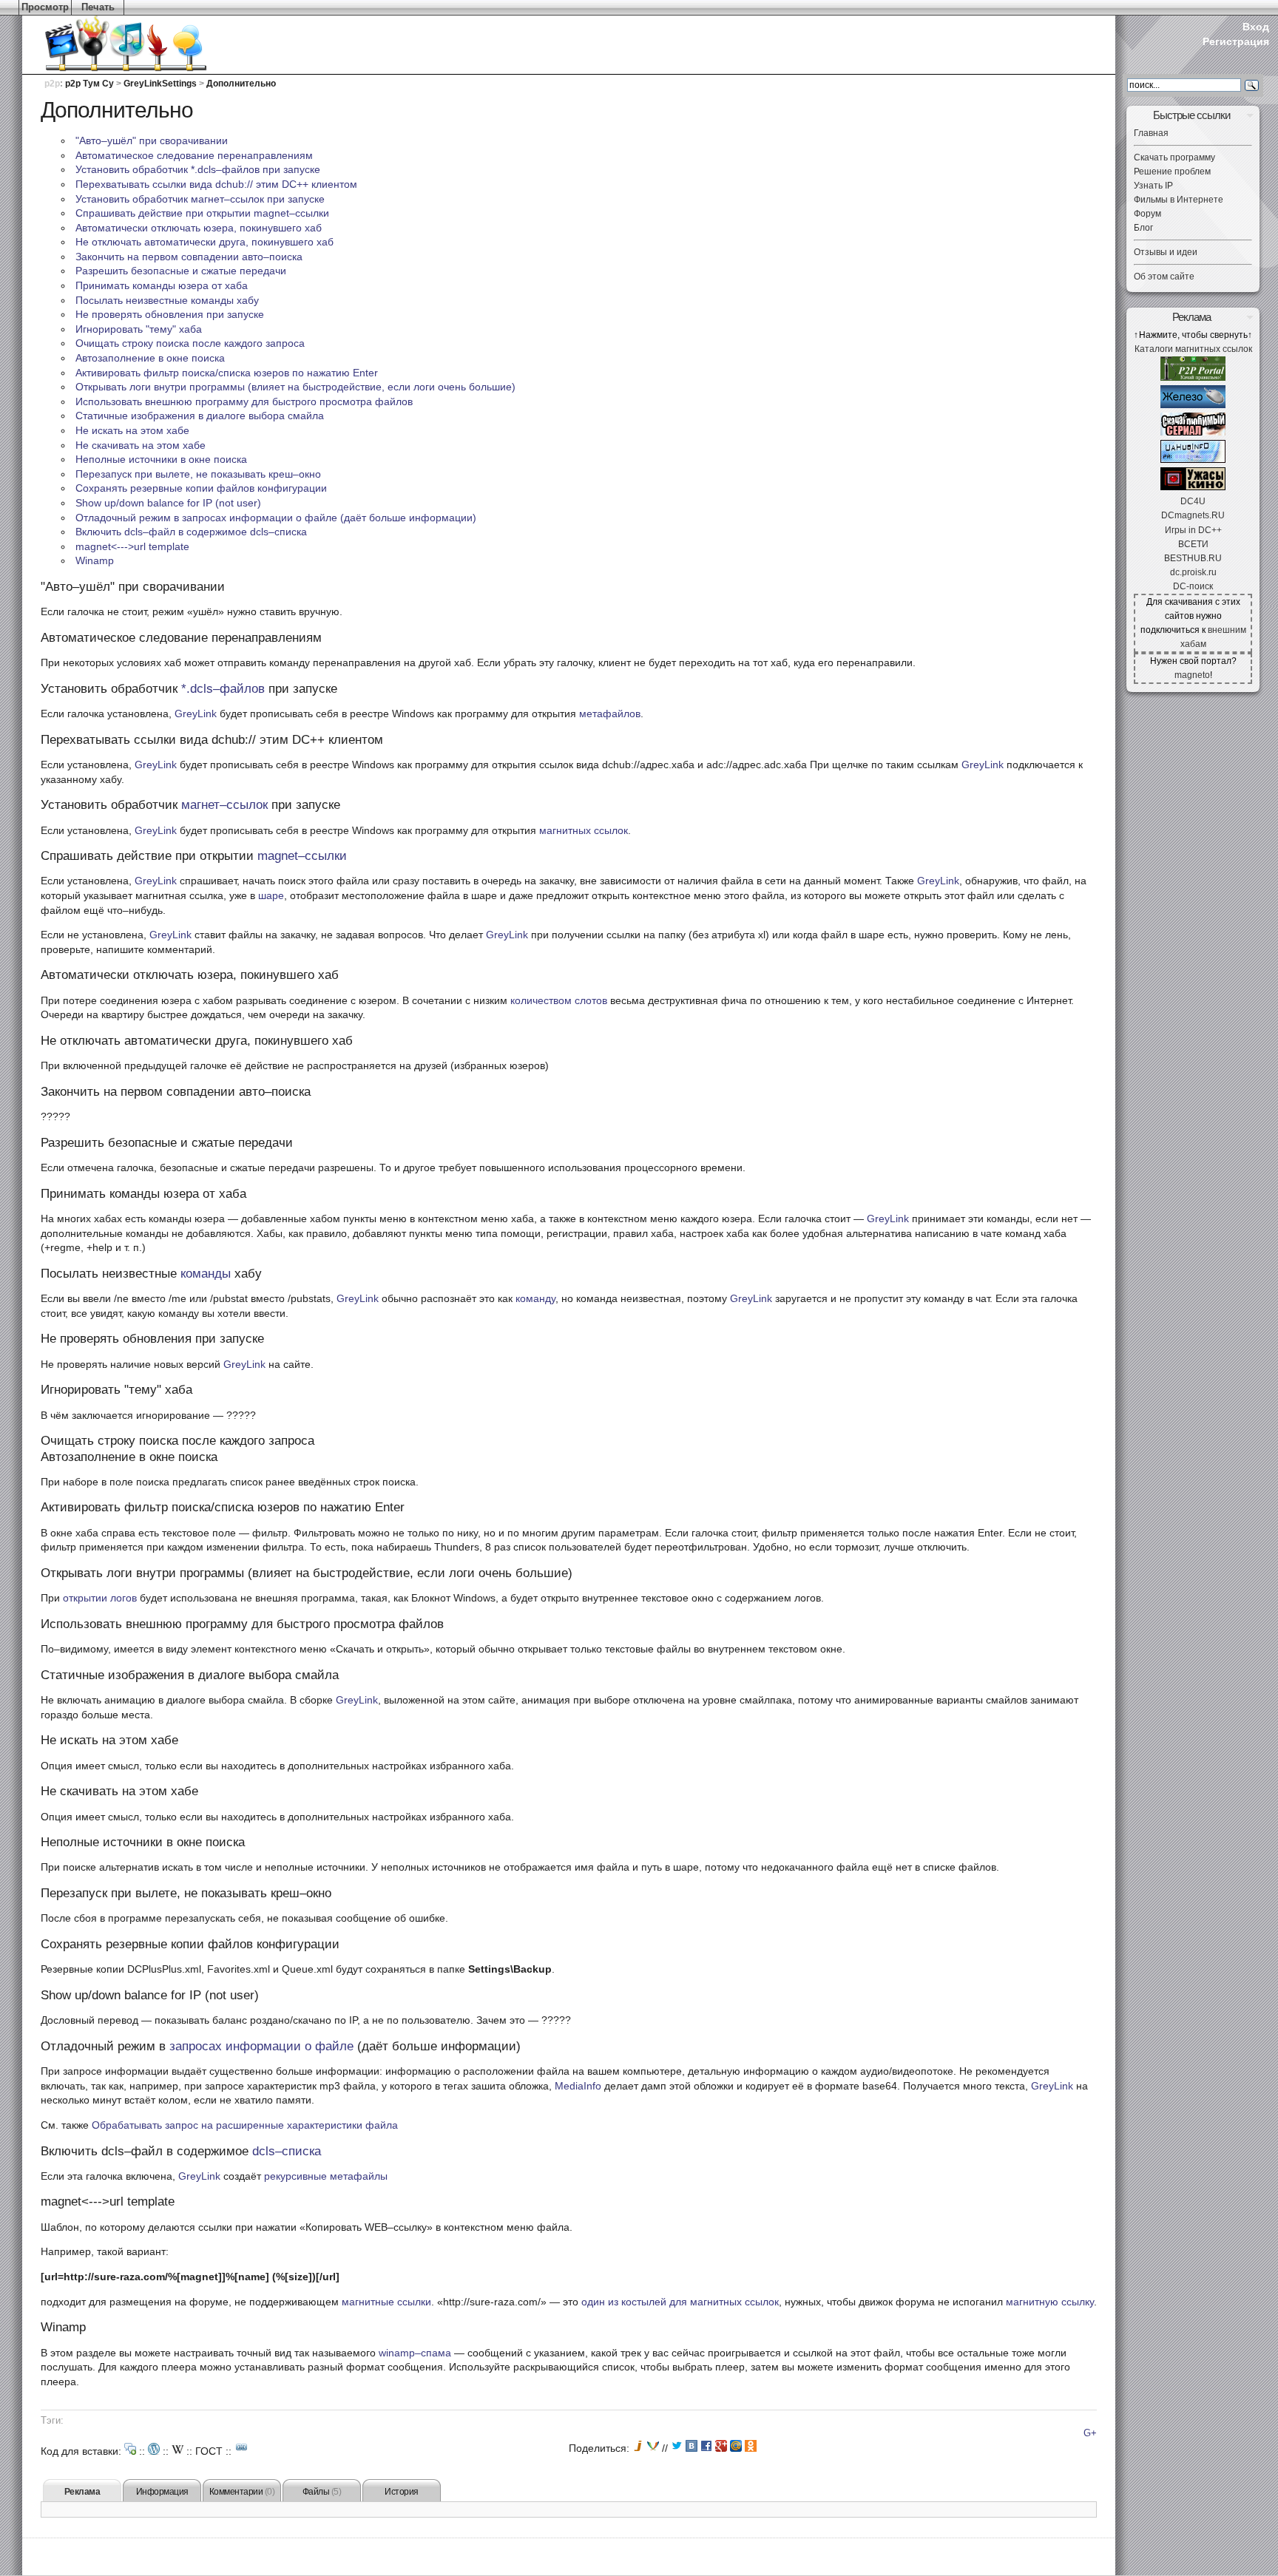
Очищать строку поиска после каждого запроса (190, 343)
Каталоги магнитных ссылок (1193, 349)
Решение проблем (1172, 172)
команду (535, 1298)
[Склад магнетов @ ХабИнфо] (1193, 460)
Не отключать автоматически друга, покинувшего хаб (204, 242)
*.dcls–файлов (223, 689)
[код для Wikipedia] (177, 2449)
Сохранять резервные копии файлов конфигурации (201, 488)
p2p (52, 84)
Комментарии (242, 2492)
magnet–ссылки (302, 856)
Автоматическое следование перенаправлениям (194, 155)
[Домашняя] (104, 44)
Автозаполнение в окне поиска (150, 358)
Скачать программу (1174, 157)
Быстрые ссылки (1191, 115)
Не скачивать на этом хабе (141, 445)
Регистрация (1236, 41)
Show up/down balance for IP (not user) (168, 503)
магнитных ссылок (584, 830)
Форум (1147, 214)
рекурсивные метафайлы (326, 2176)
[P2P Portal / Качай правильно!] (1193, 378)
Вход (1256, 27)
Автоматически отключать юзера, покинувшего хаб (199, 228)
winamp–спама (415, 2353)
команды (206, 1274)
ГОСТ (209, 2451)
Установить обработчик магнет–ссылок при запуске (200, 199)
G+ (1090, 2433)
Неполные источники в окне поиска (161, 459)
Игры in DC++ (1193, 530)
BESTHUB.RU (1193, 558)
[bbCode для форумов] (130, 2449)
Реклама (82, 2492)
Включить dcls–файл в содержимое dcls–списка (191, 532)
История (402, 2492)
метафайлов (610, 714)
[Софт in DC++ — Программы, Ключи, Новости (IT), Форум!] (1193, 405)
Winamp (95, 560)
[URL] (242, 2447)
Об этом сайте (1164, 277)
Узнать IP (1153, 186)
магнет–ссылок (224, 805)
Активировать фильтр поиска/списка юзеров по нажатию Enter (227, 373)
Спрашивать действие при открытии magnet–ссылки (202, 213)
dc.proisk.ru (1193, 572)
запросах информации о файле (261, 2046)
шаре (271, 895)
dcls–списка (287, 2151)
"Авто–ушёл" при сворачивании (152, 140)
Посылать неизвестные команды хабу (167, 300)
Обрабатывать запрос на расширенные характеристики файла (245, 2125)
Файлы (322, 2492)
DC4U (1193, 501)
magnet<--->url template (132, 546)
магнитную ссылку (1050, 2302)
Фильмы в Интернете (1179, 200)
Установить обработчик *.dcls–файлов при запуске (198, 169)
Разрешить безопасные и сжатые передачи (181, 271)
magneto (1192, 675)
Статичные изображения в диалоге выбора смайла (200, 416)
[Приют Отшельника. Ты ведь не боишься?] (1193, 487)
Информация (162, 2492)
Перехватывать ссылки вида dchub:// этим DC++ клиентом (216, 184)
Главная (1151, 133)
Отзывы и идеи (1166, 252)
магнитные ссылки (386, 2302)
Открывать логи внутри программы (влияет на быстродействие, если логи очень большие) (295, 387)
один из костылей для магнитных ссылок (680, 2302)
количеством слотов (559, 1000)
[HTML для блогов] (154, 2449)
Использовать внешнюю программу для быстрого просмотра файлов (244, 401)
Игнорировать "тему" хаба (139, 329)
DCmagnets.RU (1193, 515)
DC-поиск (1193, 586)
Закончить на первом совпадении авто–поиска (189, 257)
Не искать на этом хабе (132, 430)
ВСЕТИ (1193, 544)
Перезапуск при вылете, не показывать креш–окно (198, 474)
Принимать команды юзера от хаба (162, 285)
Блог (1143, 228)
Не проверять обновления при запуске (170, 314)
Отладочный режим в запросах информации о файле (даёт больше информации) (276, 518)
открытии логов (100, 1598)
